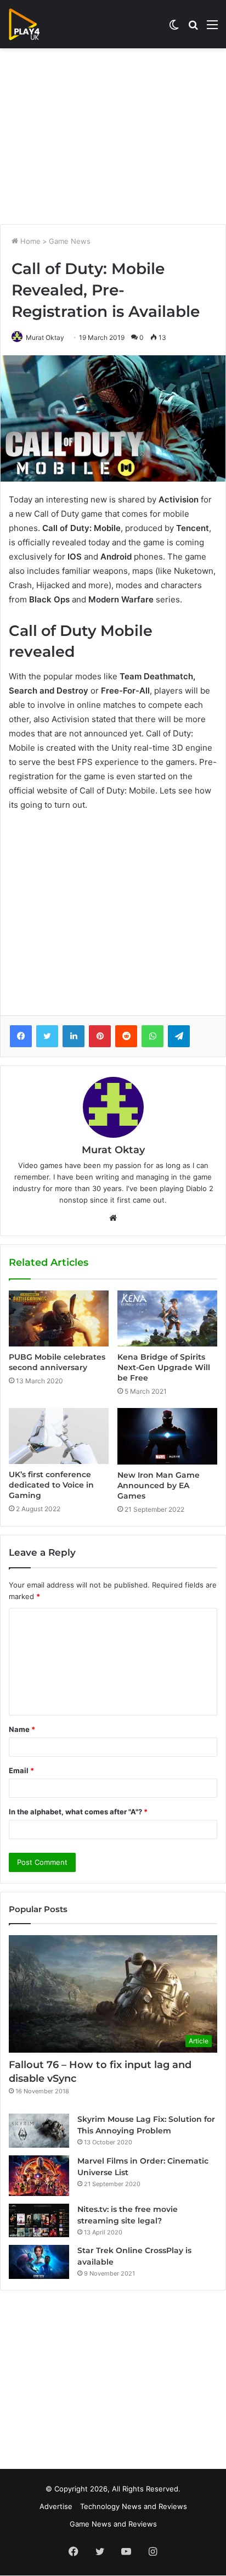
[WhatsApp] (152, 1036)
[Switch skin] (174, 28)
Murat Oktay (45, 337)
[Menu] (212, 28)
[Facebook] (21, 1036)
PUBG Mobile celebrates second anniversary (57, 1362)
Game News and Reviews (113, 2524)
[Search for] (193, 28)
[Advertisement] (113, 136)
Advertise (56, 2506)
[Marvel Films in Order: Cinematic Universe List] (39, 2175)
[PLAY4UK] (34, 24)
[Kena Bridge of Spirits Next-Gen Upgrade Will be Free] (167, 1319)
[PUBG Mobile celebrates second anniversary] (59, 1318)
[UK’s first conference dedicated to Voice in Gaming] (59, 1436)
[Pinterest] (100, 1036)
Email (21, 1770)
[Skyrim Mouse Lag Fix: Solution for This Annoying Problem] (39, 2131)
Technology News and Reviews (134, 2506)
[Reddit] (126, 1036)
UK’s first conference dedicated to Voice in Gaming (51, 1485)
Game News (70, 241)
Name (22, 1729)
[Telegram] (179, 1036)
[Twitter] (47, 1036)
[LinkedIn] (74, 1036)
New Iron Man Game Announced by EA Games (159, 1485)
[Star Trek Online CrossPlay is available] (39, 2262)
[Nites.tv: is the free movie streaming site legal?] (39, 2221)
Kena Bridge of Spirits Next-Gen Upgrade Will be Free (164, 1367)
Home (29, 241)
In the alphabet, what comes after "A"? (78, 1812)
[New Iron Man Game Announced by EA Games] (167, 1436)
